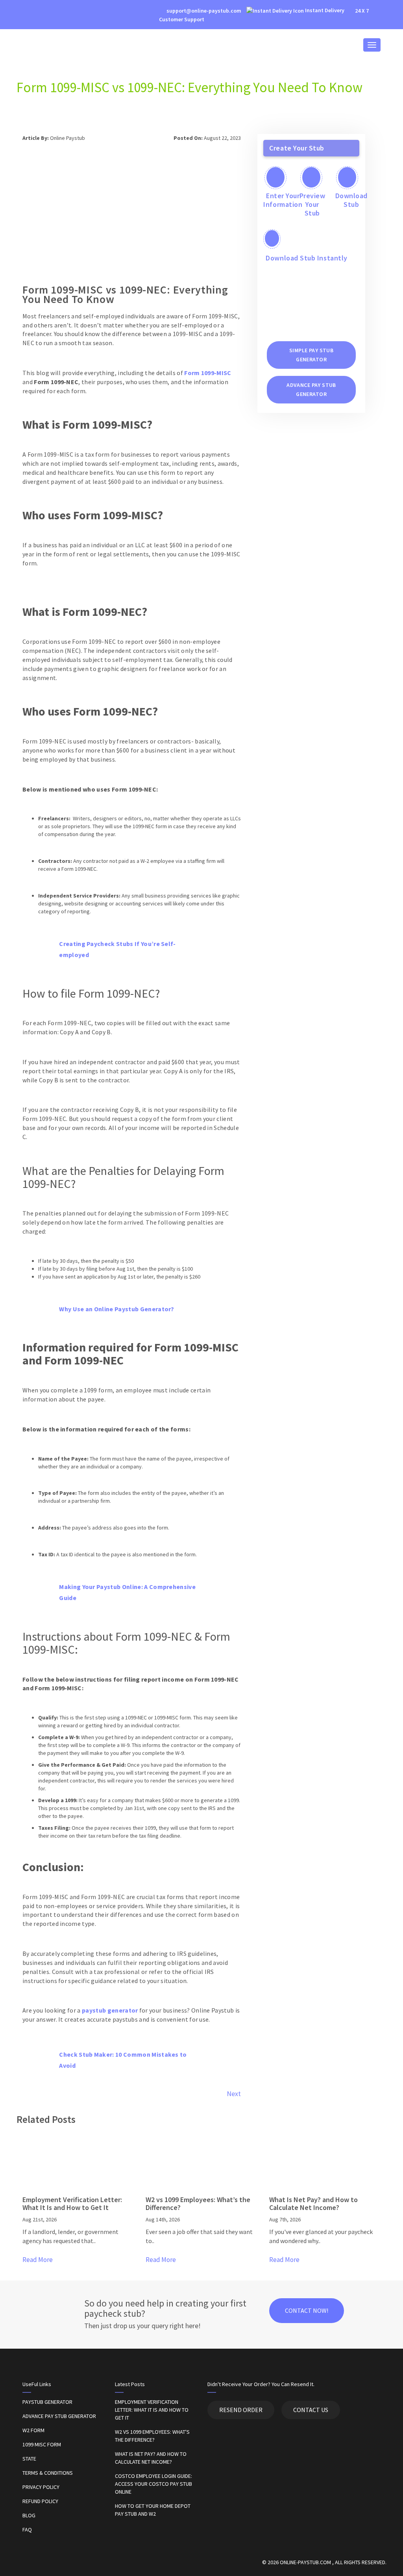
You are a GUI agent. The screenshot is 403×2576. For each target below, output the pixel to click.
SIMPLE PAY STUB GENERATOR (311, 355)
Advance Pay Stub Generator (59, 2416)
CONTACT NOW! (307, 2310)
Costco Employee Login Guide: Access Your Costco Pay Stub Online (153, 2484)
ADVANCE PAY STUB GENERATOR (311, 389)
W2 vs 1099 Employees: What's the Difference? (152, 2436)
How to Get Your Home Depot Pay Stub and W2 (153, 2510)
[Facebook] (20, 11)
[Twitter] (43, 11)
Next (234, 2094)
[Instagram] (31, 11)
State (29, 2459)
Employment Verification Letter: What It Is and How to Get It (152, 2410)
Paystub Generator (47, 2402)
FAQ (27, 2530)
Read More (38, 2260)
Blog (29, 2515)
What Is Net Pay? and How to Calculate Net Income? (151, 2458)
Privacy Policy (41, 2487)
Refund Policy (40, 2501)
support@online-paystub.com (203, 11)
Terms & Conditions (48, 2473)
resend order (241, 2410)
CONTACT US (311, 2410)
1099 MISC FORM (42, 2444)
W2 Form (33, 2430)
